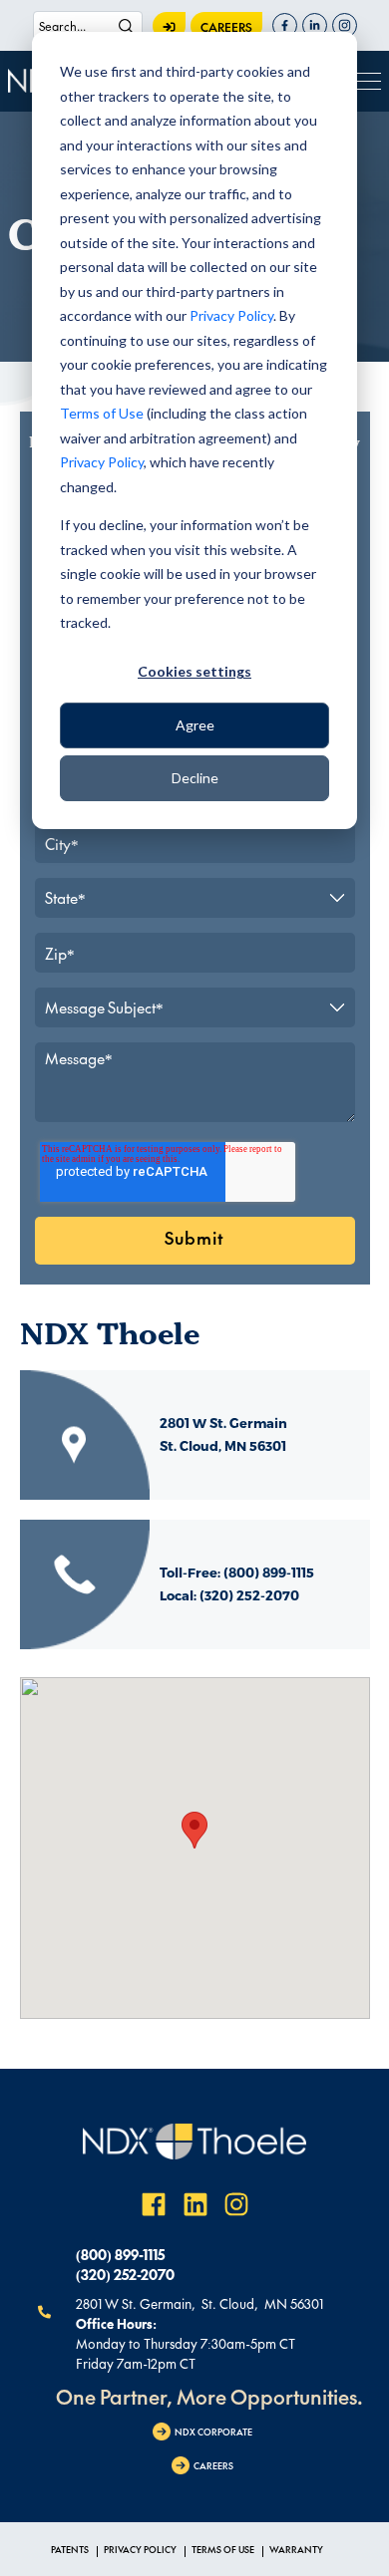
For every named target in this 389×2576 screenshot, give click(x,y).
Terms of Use (102, 413)
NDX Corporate (213, 2432)
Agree (195, 725)
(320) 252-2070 (125, 2274)
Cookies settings (194, 671)
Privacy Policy (231, 315)
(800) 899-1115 (120, 2254)
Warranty (296, 2549)
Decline (195, 778)
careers (226, 27)
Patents (70, 2549)
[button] (194, 1830)
